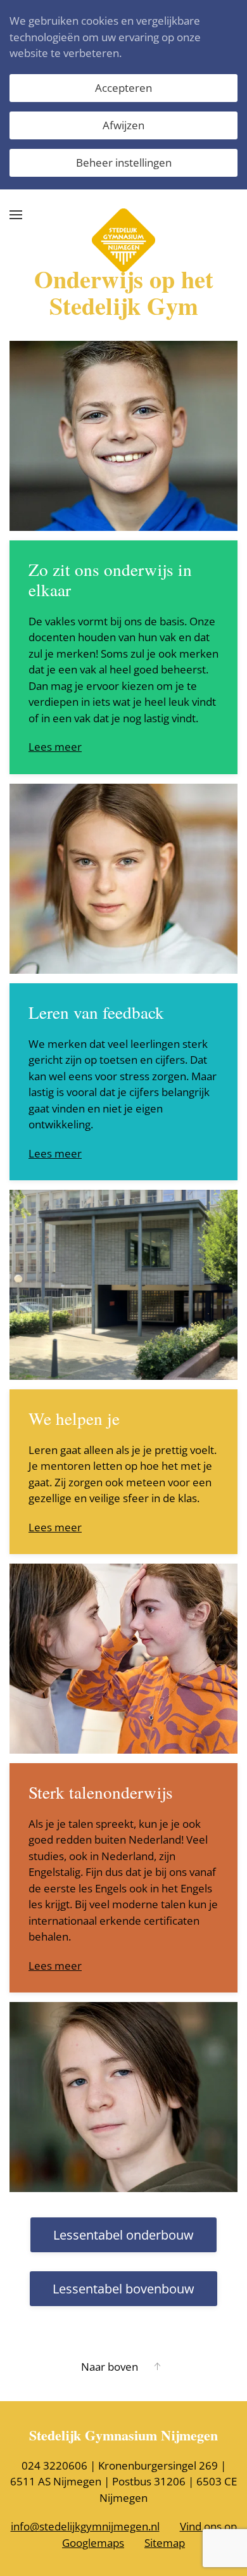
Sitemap (165, 2543)
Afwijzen (123, 125)
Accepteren (123, 88)
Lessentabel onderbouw (123, 2235)
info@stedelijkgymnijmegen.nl (85, 2526)
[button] (16, 215)
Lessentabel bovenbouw (123, 2289)
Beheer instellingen (124, 163)
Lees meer (55, 747)
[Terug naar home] (123, 215)
